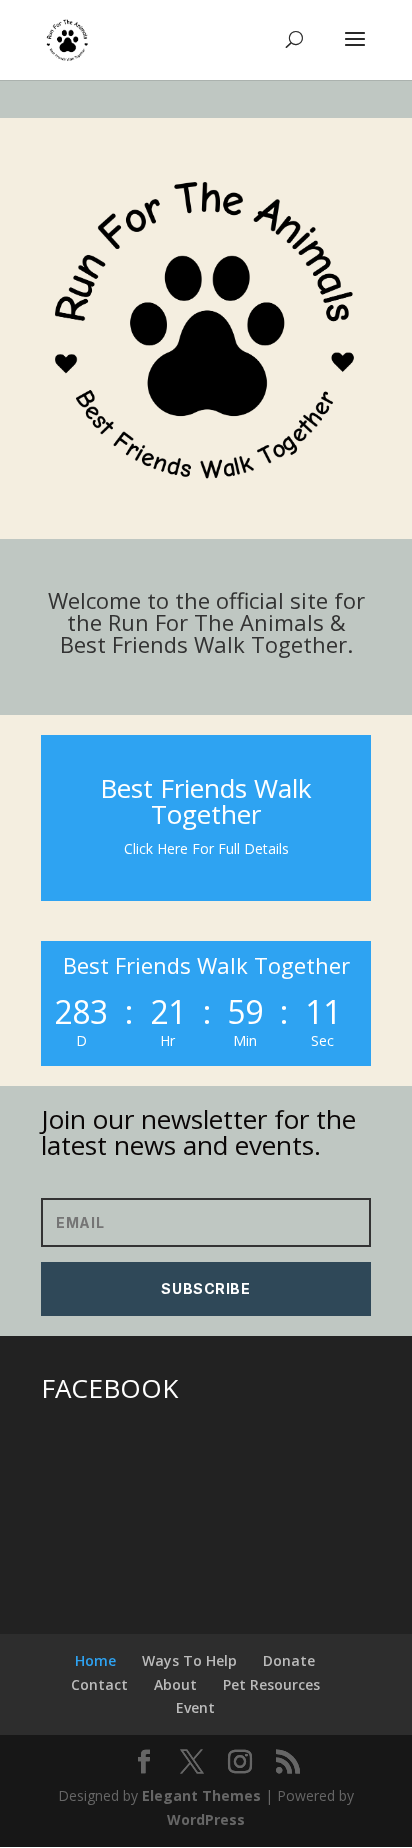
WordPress (206, 1819)
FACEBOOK (109, 1388)
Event (195, 1707)
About (175, 1684)
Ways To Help (189, 1660)
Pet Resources (271, 1684)
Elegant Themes (201, 1795)
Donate (289, 1660)
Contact (99, 1684)
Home (95, 1660)
